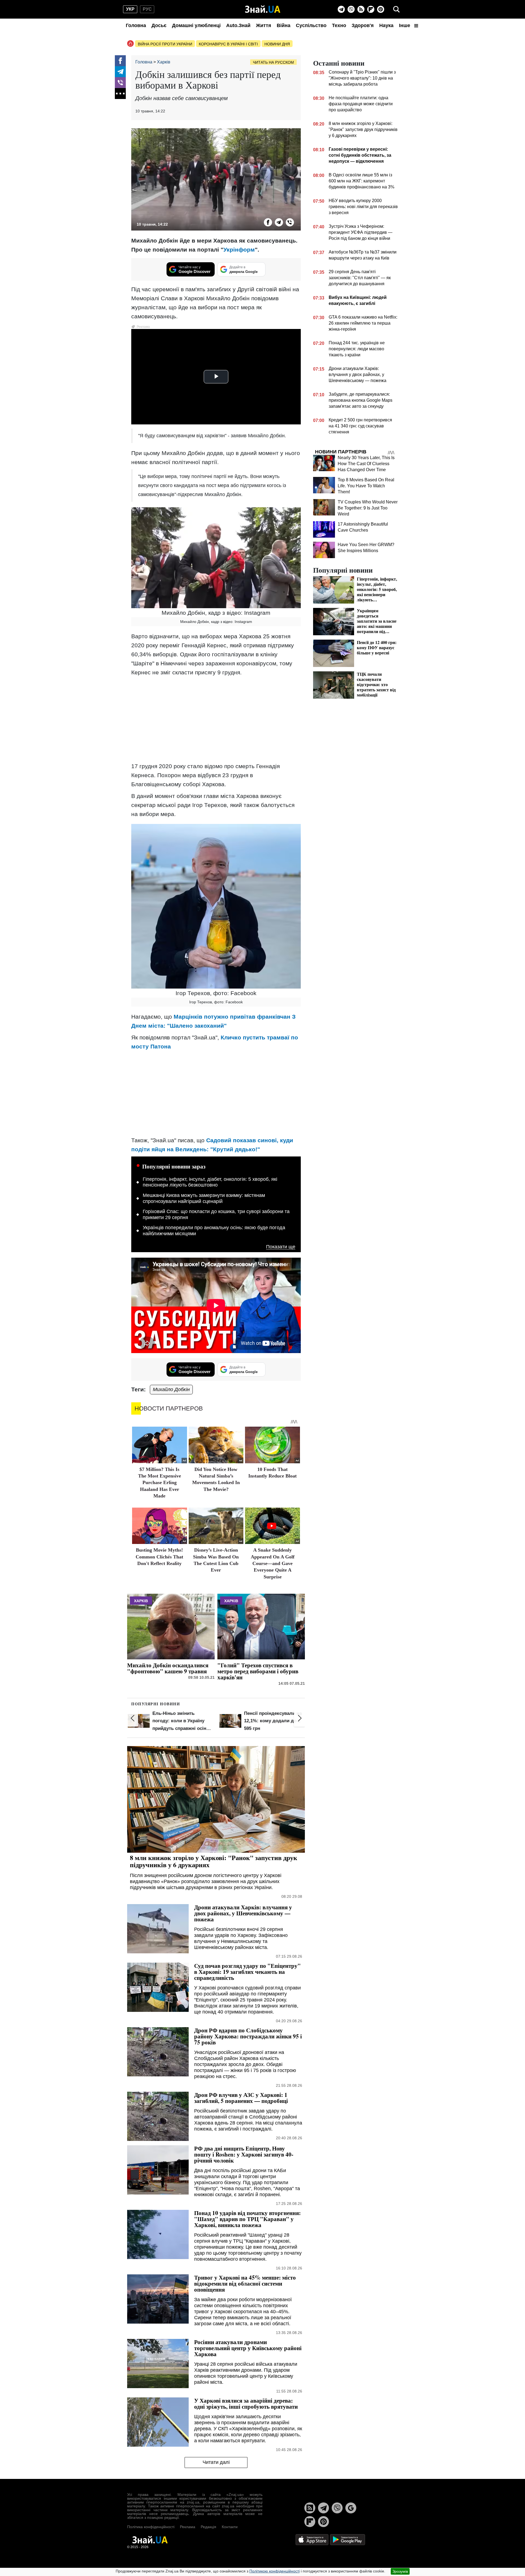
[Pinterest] (381, 9)
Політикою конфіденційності (275, 2571)
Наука (386, 25)
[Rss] (361, 9)
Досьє (159, 25)
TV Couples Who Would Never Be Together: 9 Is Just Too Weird (368, 508)
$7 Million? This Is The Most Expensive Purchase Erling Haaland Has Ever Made (160, 1483)
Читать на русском (273, 62)
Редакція (208, 2527)
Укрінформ (239, 250)
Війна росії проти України (165, 44)
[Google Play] (348, 2539)
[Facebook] (120, 61)
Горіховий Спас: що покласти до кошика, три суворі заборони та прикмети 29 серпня (216, 1214)
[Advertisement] (216, 719)
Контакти (230, 2527)
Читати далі (216, 2462)
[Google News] (351, 2508)
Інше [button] (405, 25)
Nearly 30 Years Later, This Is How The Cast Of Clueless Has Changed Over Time (366, 464)
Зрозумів (400, 2571)
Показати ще (281, 1247)
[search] (396, 9)
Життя (264, 25)
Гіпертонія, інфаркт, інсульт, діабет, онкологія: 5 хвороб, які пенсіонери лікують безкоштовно (210, 1182)
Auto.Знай (238, 25)
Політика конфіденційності (151, 2527)
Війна (284, 25)
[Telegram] (341, 9)
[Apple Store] (313, 2539)
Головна (136, 25)
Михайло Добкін (171, 1389)
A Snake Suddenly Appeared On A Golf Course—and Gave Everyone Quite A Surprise (273, 1563)
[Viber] (351, 9)
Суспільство (311, 25)
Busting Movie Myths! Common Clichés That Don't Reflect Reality (159, 1557)
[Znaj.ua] (263, 9)
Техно (339, 25)
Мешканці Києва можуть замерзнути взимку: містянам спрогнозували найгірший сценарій (204, 1198)
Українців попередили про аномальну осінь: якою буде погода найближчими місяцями (214, 1231)
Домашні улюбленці (196, 25)
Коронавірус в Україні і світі (228, 44)
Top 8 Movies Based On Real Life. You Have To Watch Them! (366, 486)
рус (147, 9)
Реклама (188, 2527)
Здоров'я (363, 25)
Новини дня (277, 44)
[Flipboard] (371, 9)
